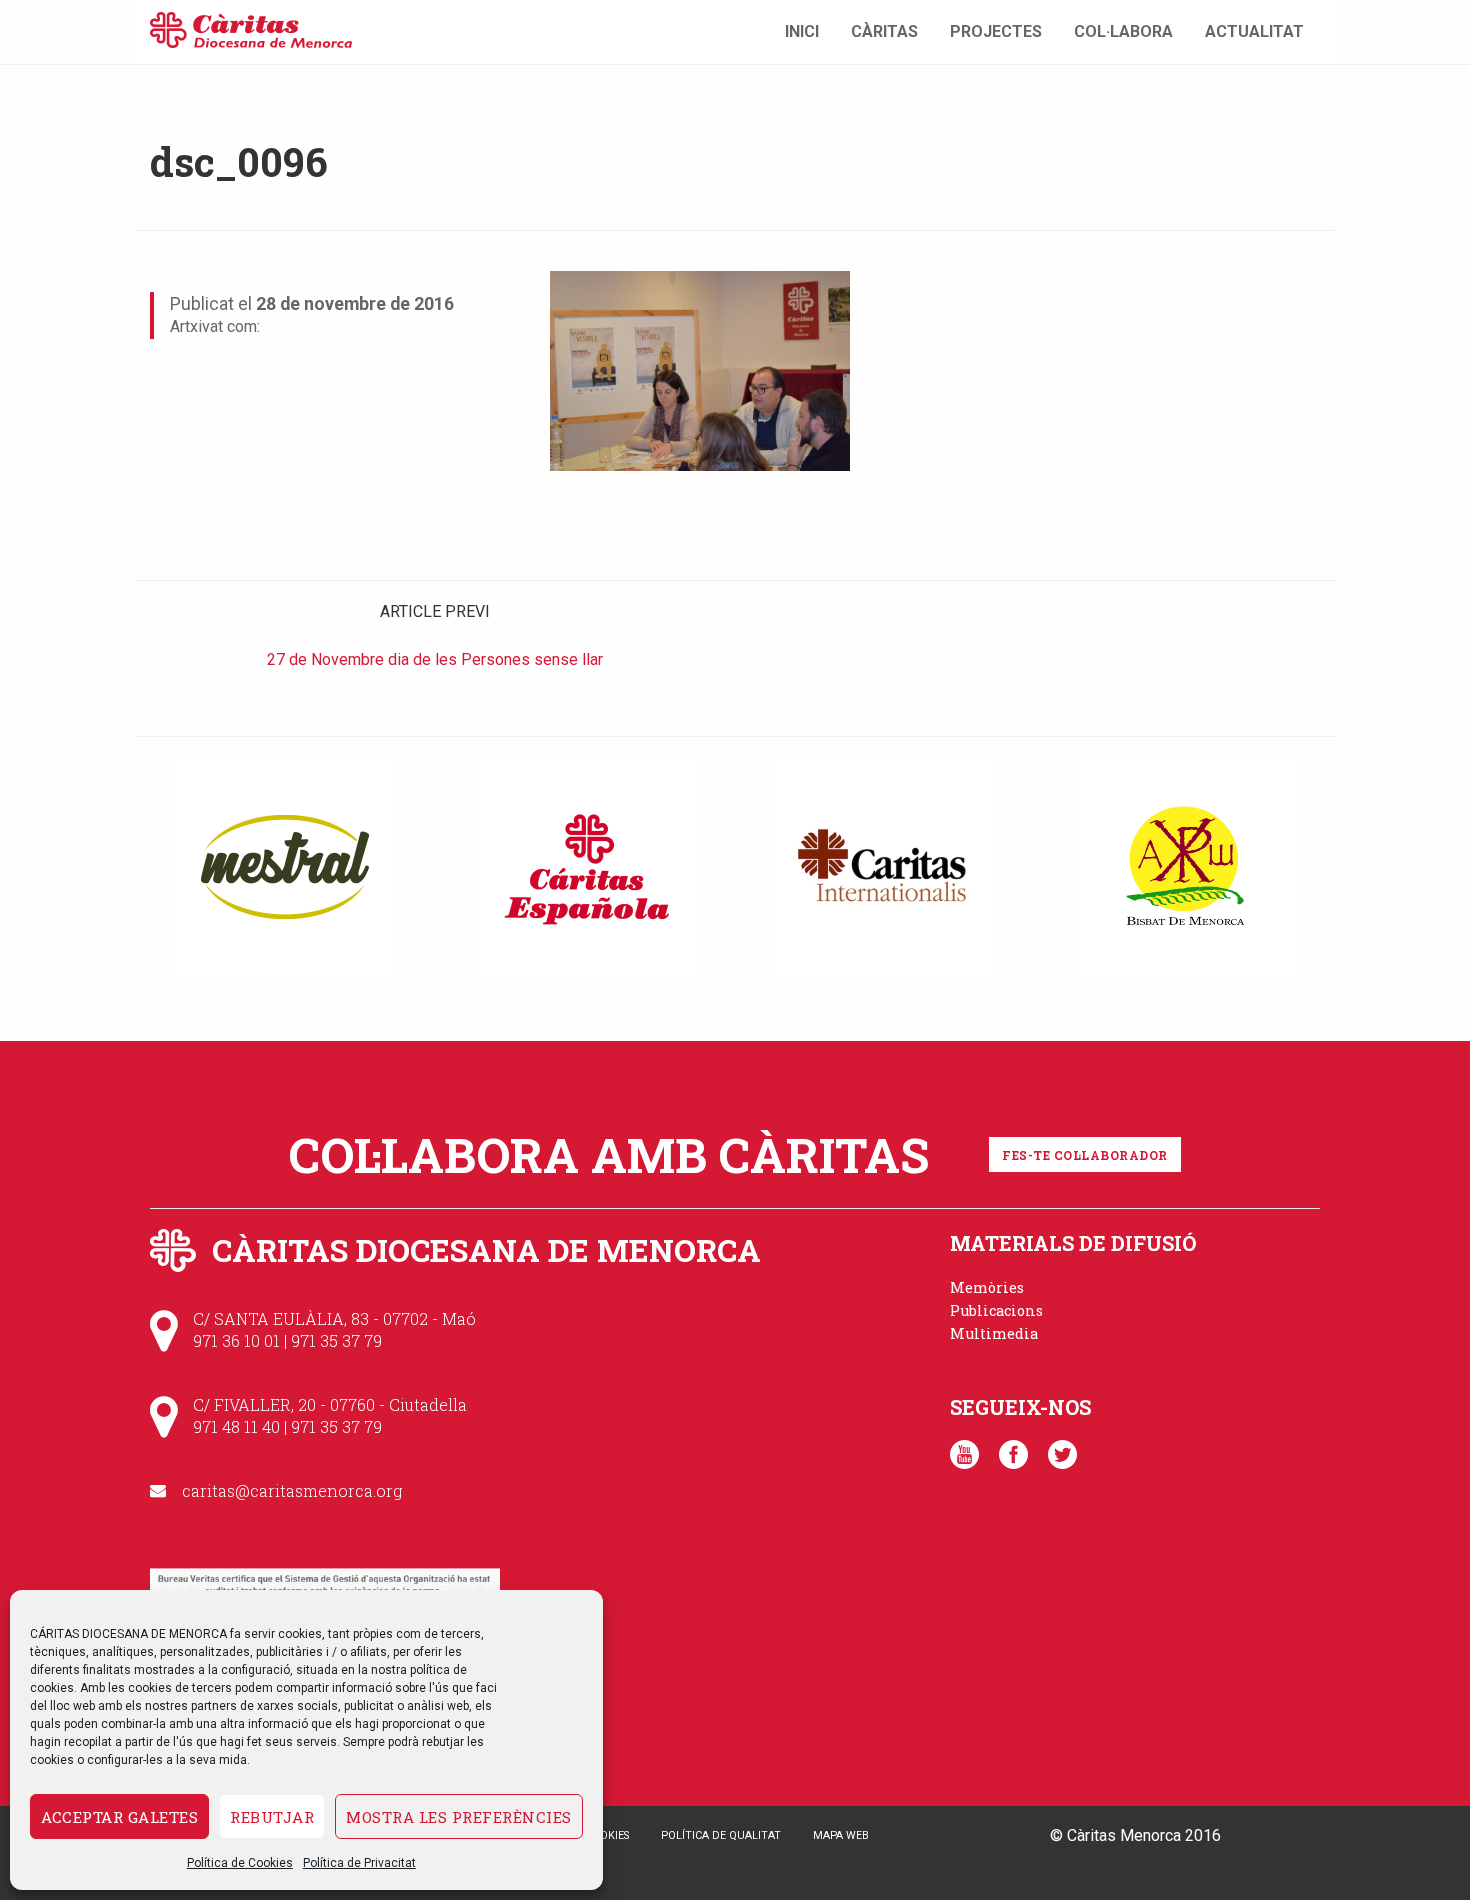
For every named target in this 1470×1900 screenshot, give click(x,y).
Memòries (987, 1287)
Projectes (996, 31)
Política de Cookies (240, 1863)
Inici (802, 31)
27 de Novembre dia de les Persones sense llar (435, 659)
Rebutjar (272, 1817)
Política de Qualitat (721, 1835)
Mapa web (841, 1835)
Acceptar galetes (119, 1817)
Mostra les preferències (459, 1817)
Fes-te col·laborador (1085, 1155)
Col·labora (1123, 31)
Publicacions (996, 1310)
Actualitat (1254, 31)
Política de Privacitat (359, 1863)
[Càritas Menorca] (251, 27)
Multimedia (994, 1333)
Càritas (884, 31)
